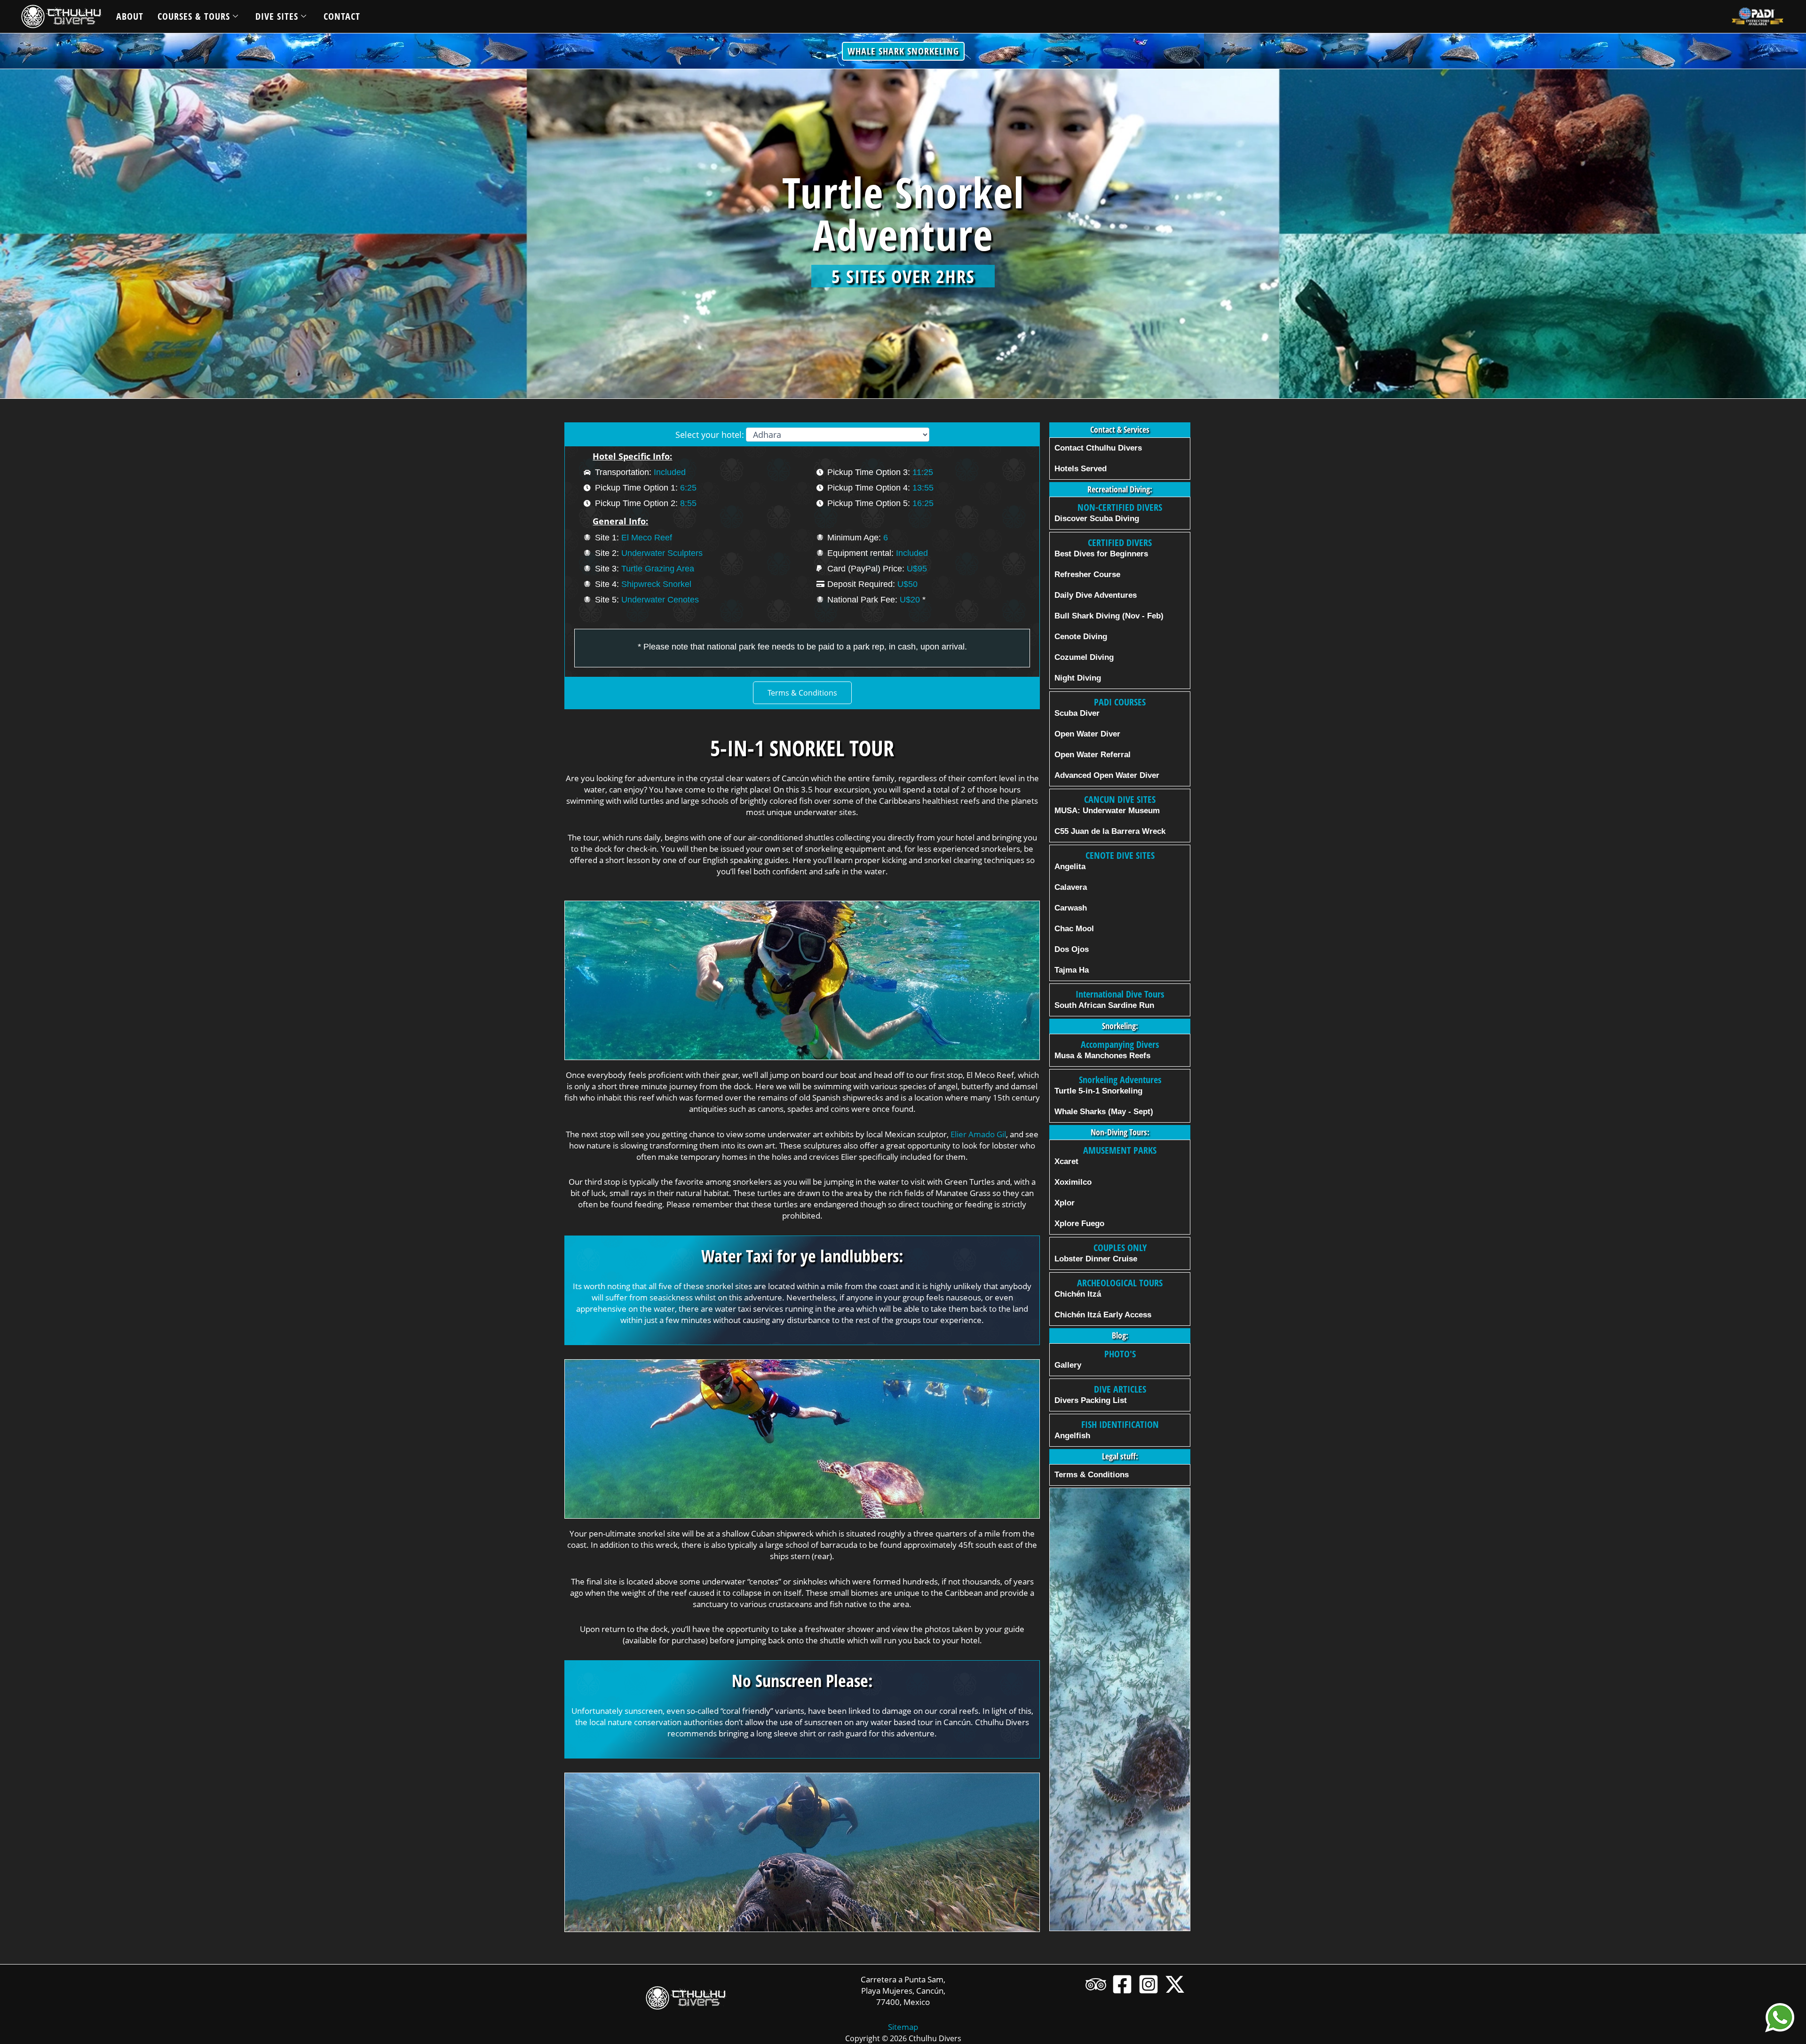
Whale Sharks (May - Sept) (1104, 1112)
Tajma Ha (1072, 970)
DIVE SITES (277, 16)
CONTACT (342, 16)
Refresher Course (1087, 574)
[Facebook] (1122, 1984)
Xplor (1065, 1203)
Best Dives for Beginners (1101, 554)
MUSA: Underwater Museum (1107, 811)
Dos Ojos (1072, 949)
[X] (1175, 1984)
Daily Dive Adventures (1096, 595)
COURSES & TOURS (194, 16)
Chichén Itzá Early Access (1103, 1315)
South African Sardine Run (1104, 1005)
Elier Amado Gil (978, 1134)
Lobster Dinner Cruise (1096, 1259)
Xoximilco (1073, 1182)
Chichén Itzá (1078, 1294)
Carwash (1071, 908)
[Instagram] (1149, 1984)
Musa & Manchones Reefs (1102, 1056)
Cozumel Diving (1084, 657)
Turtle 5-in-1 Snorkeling (1098, 1091)
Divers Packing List (1091, 1400)
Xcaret (1066, 1161)
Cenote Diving (1081, 637)
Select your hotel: (710, 435)
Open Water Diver (1087, 734)
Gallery (1068, 1365)
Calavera (1071, 887)
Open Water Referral (1093, 755)
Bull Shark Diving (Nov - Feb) (1109, 616)
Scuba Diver (1077, 713)
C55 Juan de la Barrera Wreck (1110, 831)
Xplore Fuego (1079, 1224)
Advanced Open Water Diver (1107, 775)
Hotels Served (1081, 469)
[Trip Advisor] (1096, 1984)
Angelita (1070, 867)
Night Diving (1078, 678)
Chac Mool (1074, 929)
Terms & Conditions (1092, 1475)
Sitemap (903, 2027)
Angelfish (1072, 1436)
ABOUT (130, 16)
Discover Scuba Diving (1097, 519)
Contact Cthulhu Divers (1098, 448)
